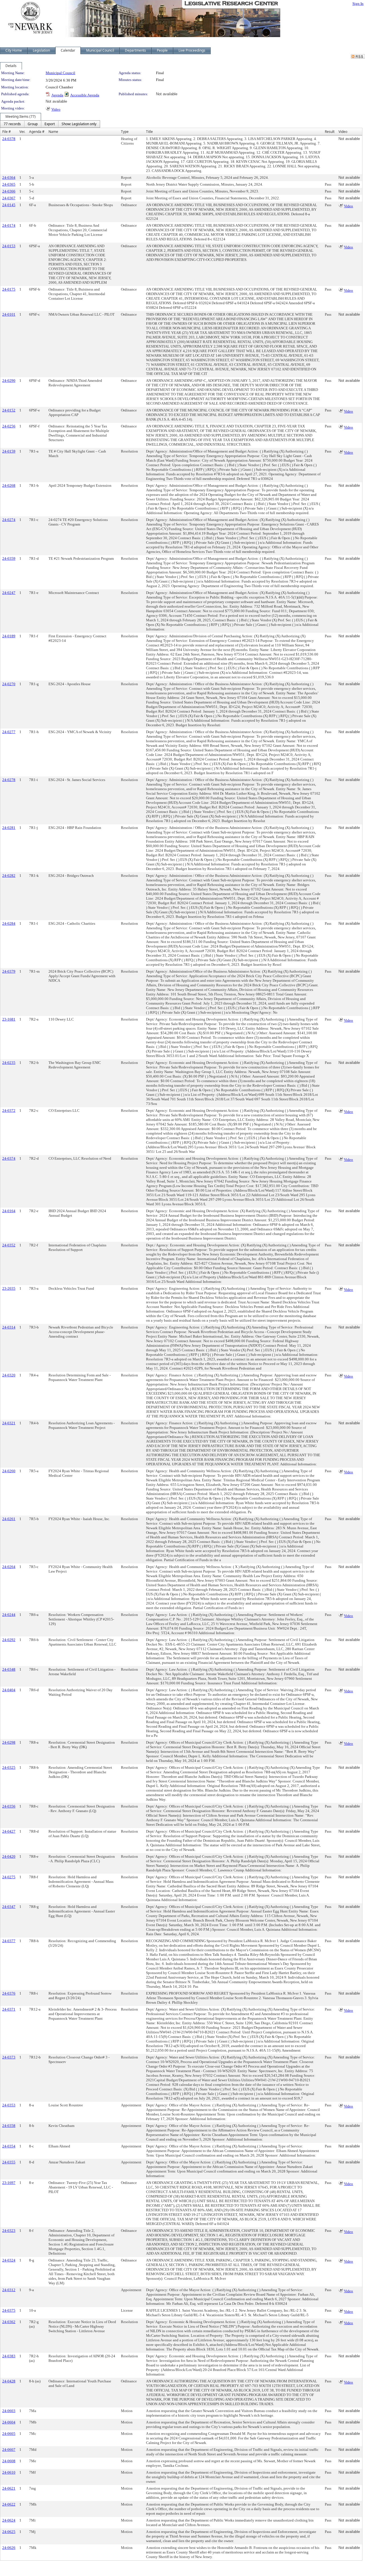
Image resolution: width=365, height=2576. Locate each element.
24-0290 (9, 381)
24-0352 (9, 1245)
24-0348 (9, 1669)
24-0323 (9, 2231)
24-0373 (9, 2057)
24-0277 (9, 732)
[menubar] (50, 124)
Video (56, 109)
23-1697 (9, 2183)
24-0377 (9, 1941)
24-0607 (9, 2450)
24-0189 (9, 636)
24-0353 (9, 2105)
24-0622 (9, 2504)
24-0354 (9, 2146)
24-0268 (9, 485)
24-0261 (9, 1519)
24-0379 (9, 971)
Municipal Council (60, 73)
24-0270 (9, 684)
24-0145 (9, 205)
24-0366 (9, 191)
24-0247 (9, 593)
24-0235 (9, 1063)
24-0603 (9, 2411)
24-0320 (9, 1375)
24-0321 (9, 1423)
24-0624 (9, 2520)
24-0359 (9, 558)
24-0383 (9, 2356)
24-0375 (9, 2310)
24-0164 (9, 1211)
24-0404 (9, 1690)
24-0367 (9, 198)
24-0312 (9, 2290)
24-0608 (9, 2461)
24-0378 (9, 139)
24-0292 (9, 1640)
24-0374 (9, 1158)
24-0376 (9, 1993)
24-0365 (9, 184)
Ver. (22, 132)
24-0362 (9, 2322)
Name (53, 132)
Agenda (57, 95)
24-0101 (9, 314)
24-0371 (9, 2009)
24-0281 (9, 828)
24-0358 (9, 2126)
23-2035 (9, 1288)
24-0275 (9, 1877)
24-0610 (9, 2472)
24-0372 (9, 1110)
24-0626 (9, 2548)
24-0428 (9, 2381)
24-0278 (9, 780)
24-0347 (9, 1907)
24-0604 (9, 2422)
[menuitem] (12, 124)
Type (125, 132)
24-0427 (9, 1831)
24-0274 (9, 520)
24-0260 (9, 1471)
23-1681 (9, 1019)
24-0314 (9, 1327)
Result (330, 132)
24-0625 (9, 2532)
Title (149, 132)
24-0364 (9, 178)
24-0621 (9, 2488)
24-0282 (9, 876)
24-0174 (9, 225)
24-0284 (9, 923)
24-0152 (9, 410)
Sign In (358, 4)
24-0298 (9, 1742)
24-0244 (9, 1615)
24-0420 (9, 1856)
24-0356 (9, 1806)
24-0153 (9, 246)
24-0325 (9, 1767)
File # (7, 132)
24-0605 (9, 2434)
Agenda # (37, 132)
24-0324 (9, 2260)
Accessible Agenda (85, 95)
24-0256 (9, 426)
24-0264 (9, 1567)
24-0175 (9, 289)
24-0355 (9, 2162)
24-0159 (9, 451)
